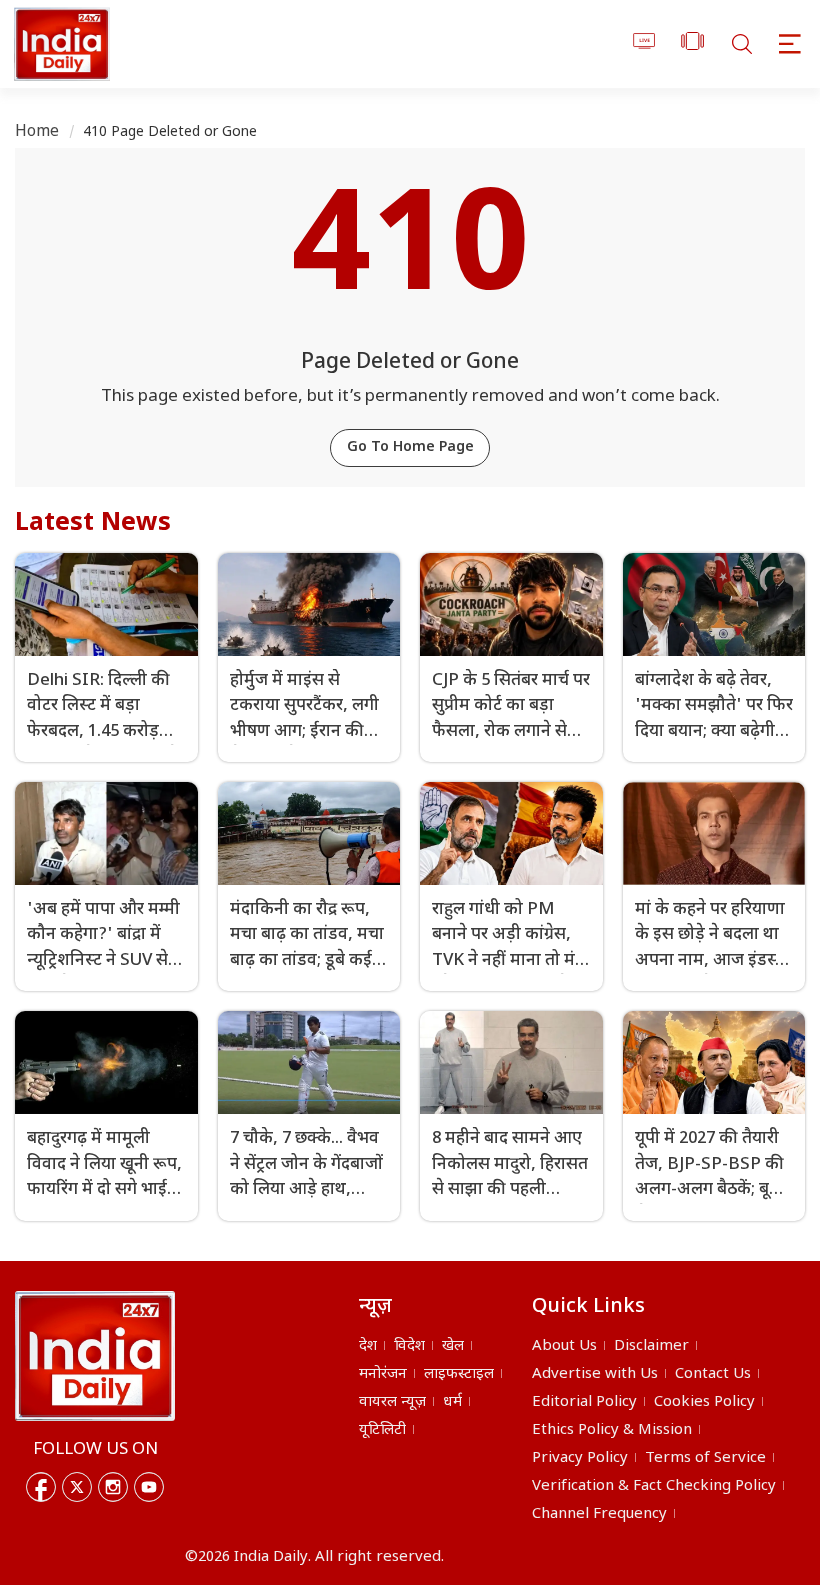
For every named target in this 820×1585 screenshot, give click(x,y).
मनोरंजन (383, 1374)
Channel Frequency (599, 1514)
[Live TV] (644, 44)
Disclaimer (651, 1346)
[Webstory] (692, 44)
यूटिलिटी (382, 1430)
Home (37, 132)
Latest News (93, 524)
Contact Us (713, 1374)
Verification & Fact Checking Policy (654, 1486)
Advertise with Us (595, 1374)
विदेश (409, 1346)
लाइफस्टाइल (459, 1374)
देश (368, 1346)
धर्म (452, 1402)
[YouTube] (149, 1487)
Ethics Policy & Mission (612, 1430)
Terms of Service (705, 1458)
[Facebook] (41, 1487)
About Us (564, 1346)
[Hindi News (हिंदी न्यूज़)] (59, 44)
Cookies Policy (704, 1402)
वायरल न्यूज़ (392, 1402)
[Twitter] (77, 1487)
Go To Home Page (410, 447)
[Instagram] (113, 1487)
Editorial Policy (584, 1402)
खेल (453, 1346)
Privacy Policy (580, 1458)
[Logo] (95, 1356)
